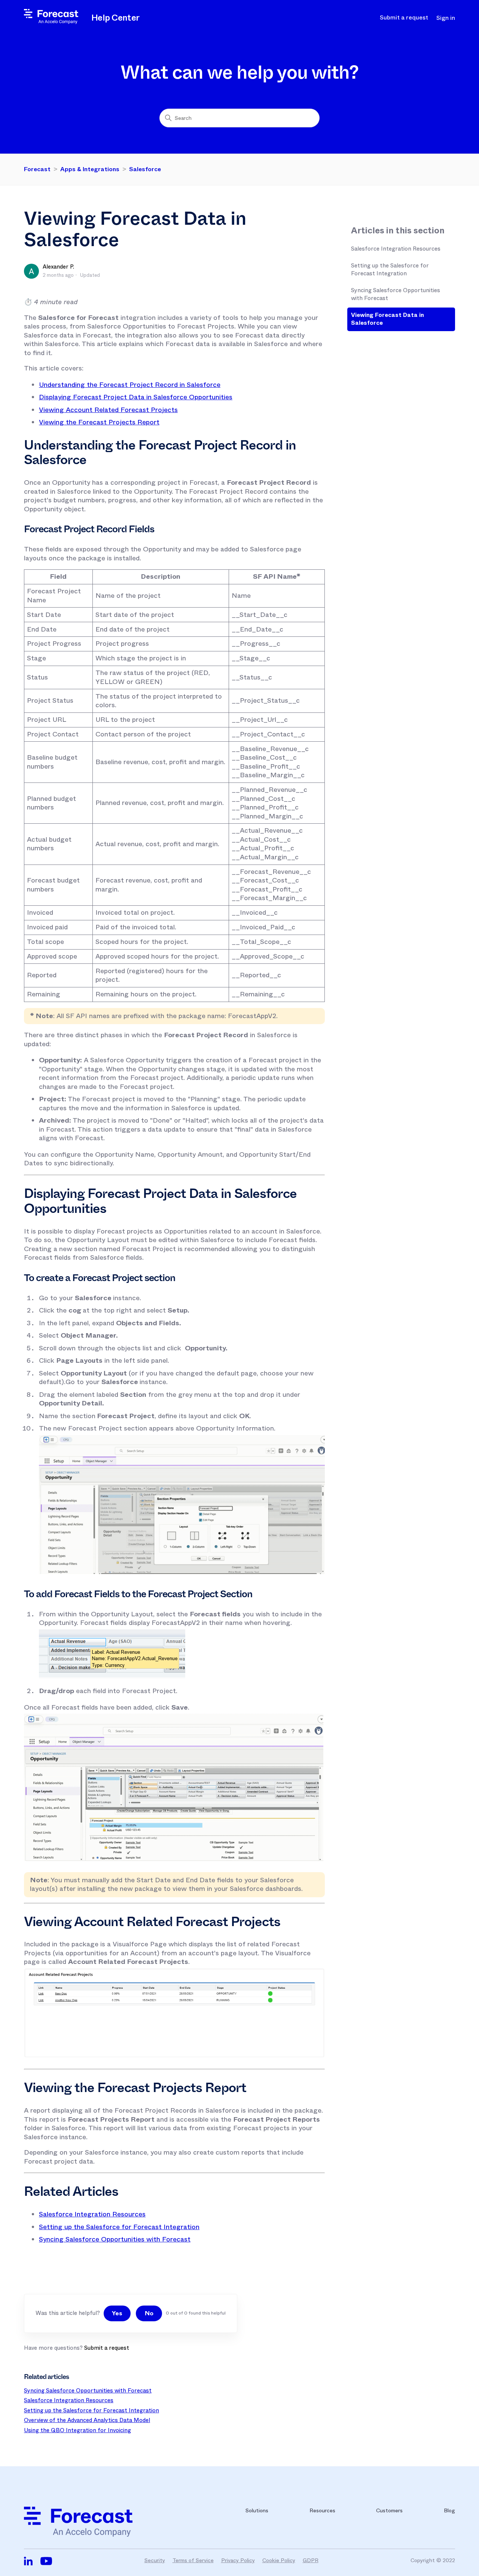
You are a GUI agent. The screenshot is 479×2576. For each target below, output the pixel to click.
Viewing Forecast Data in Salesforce (388, 319)
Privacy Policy (238, 2560)
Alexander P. (58, 267)
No (149, 2313)
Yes (117, 2313)
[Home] (51, 22)
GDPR (311, 2560)
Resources (322, 2510)
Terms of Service (193, 2560)
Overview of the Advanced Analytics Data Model (87, 2420)
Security (155, 2560)
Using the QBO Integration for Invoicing (77, 2430)
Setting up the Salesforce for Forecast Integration (390, 270)
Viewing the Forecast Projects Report (99, 422)
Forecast (37, 169)
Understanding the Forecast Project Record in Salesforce (130, 385)
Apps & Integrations (90, 169)
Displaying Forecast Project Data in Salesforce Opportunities (136, 397)
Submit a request (404, 18)
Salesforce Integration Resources (396, 249)
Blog (449, 2510)
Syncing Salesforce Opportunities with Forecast (396, 294)
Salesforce (145, 169)
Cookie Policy (279, 2560)
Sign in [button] (446, 18)
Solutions (257, 2510)
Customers (389, 2510)
